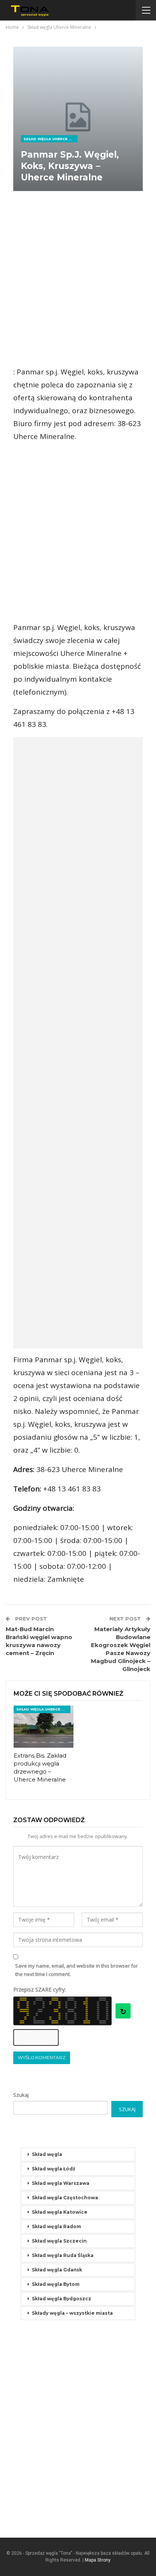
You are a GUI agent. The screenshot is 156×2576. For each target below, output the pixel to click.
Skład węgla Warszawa (61, 2183)
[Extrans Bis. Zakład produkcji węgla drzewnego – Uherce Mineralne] (44, 1727)
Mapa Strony (98, 2560)
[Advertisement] (78, 279)
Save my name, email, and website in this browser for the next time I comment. (76, 1970)
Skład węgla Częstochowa (65, 2198)
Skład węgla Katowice (60, 2212)
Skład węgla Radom (56, 2226)
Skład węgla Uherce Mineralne (51, 139)
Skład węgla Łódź (54, 2169)
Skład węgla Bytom (56, 2284)
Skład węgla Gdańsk (57, 2270)
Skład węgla (47, 2154)
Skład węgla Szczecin (59, 2241)
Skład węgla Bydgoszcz (62, 2299)
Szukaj (21, 2095)
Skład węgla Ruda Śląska (63, 2255)
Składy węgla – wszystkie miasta (72, 2313)
